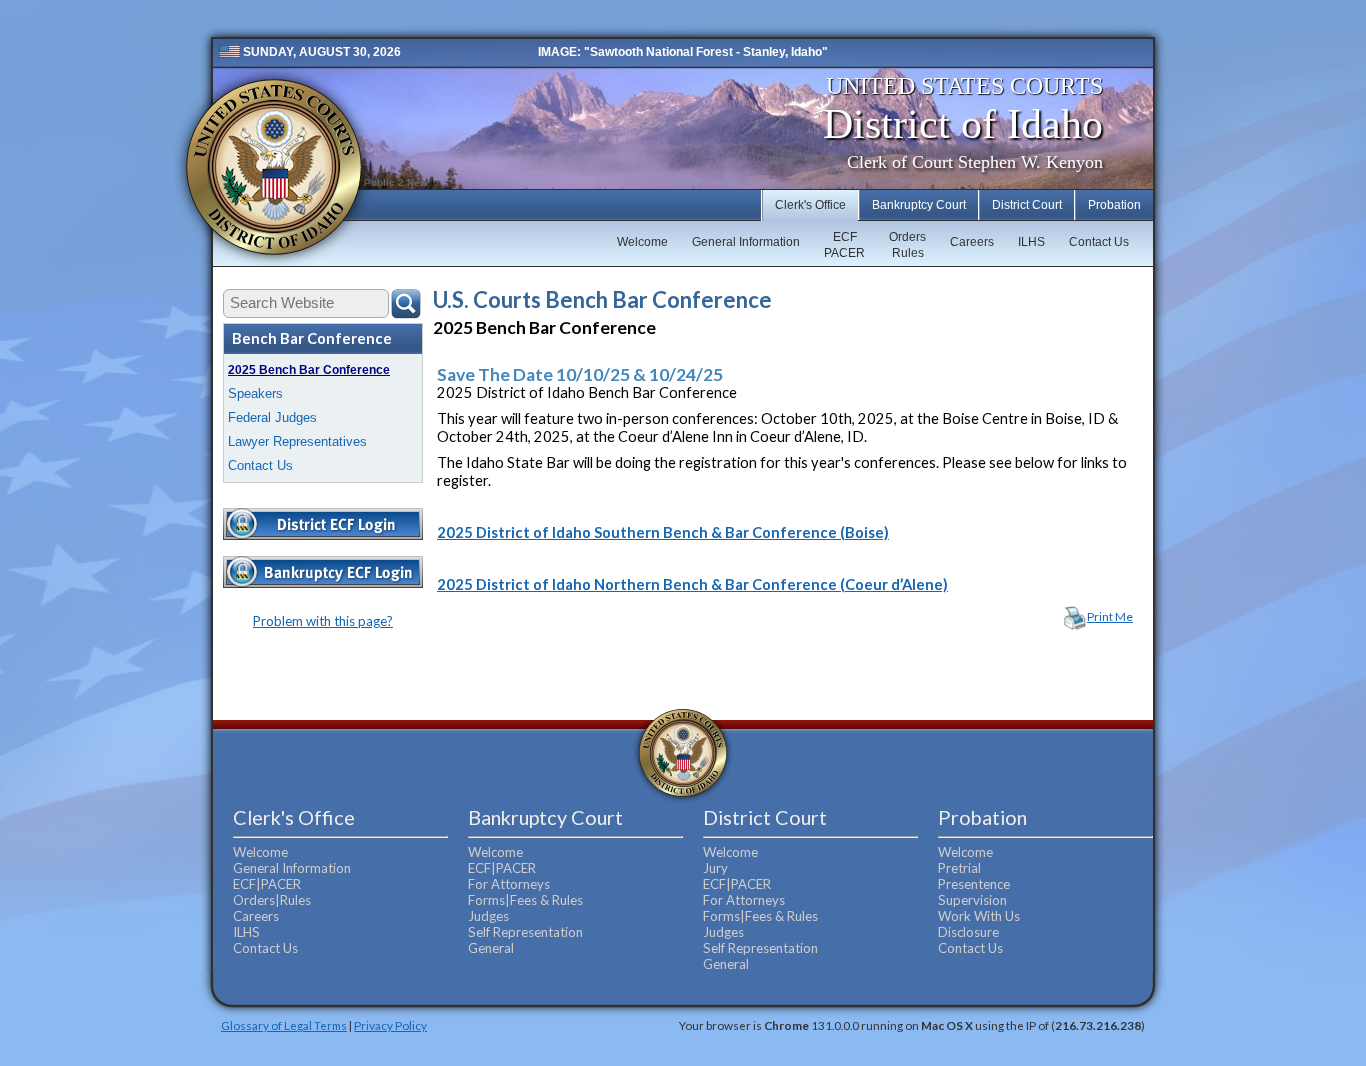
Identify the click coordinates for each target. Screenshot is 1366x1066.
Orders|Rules (272, 900)
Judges (488, 916)
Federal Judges (272, 417)
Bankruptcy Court (919, 205)
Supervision (972, 900)
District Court (1027, 205)
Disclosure (968, 932)
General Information (746, 242)
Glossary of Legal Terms (284, 1025)
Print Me (1110, 616)
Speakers (255, 393)
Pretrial (959, 868)
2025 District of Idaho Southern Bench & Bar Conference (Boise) (663, 532)
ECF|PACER (267, 884)
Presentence (974, 884)
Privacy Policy (390, 1025)
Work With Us (979, 916)
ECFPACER (844, 245)
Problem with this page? (323, 621)
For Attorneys (509, 884)
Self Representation (525, 932)
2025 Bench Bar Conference (309, 370)
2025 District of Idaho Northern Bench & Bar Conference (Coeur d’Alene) (692, 584)
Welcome (642, 242)
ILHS (1031, 242)
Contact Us (1099, 242)
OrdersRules (907, 245)
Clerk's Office (810, 205)
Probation (1114, 205)
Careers (972, 242)
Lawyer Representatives (297, 441)
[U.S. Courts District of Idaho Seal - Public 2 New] (274, 167)
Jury (715, 868)
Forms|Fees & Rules (525, 900)
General (491, 948)
